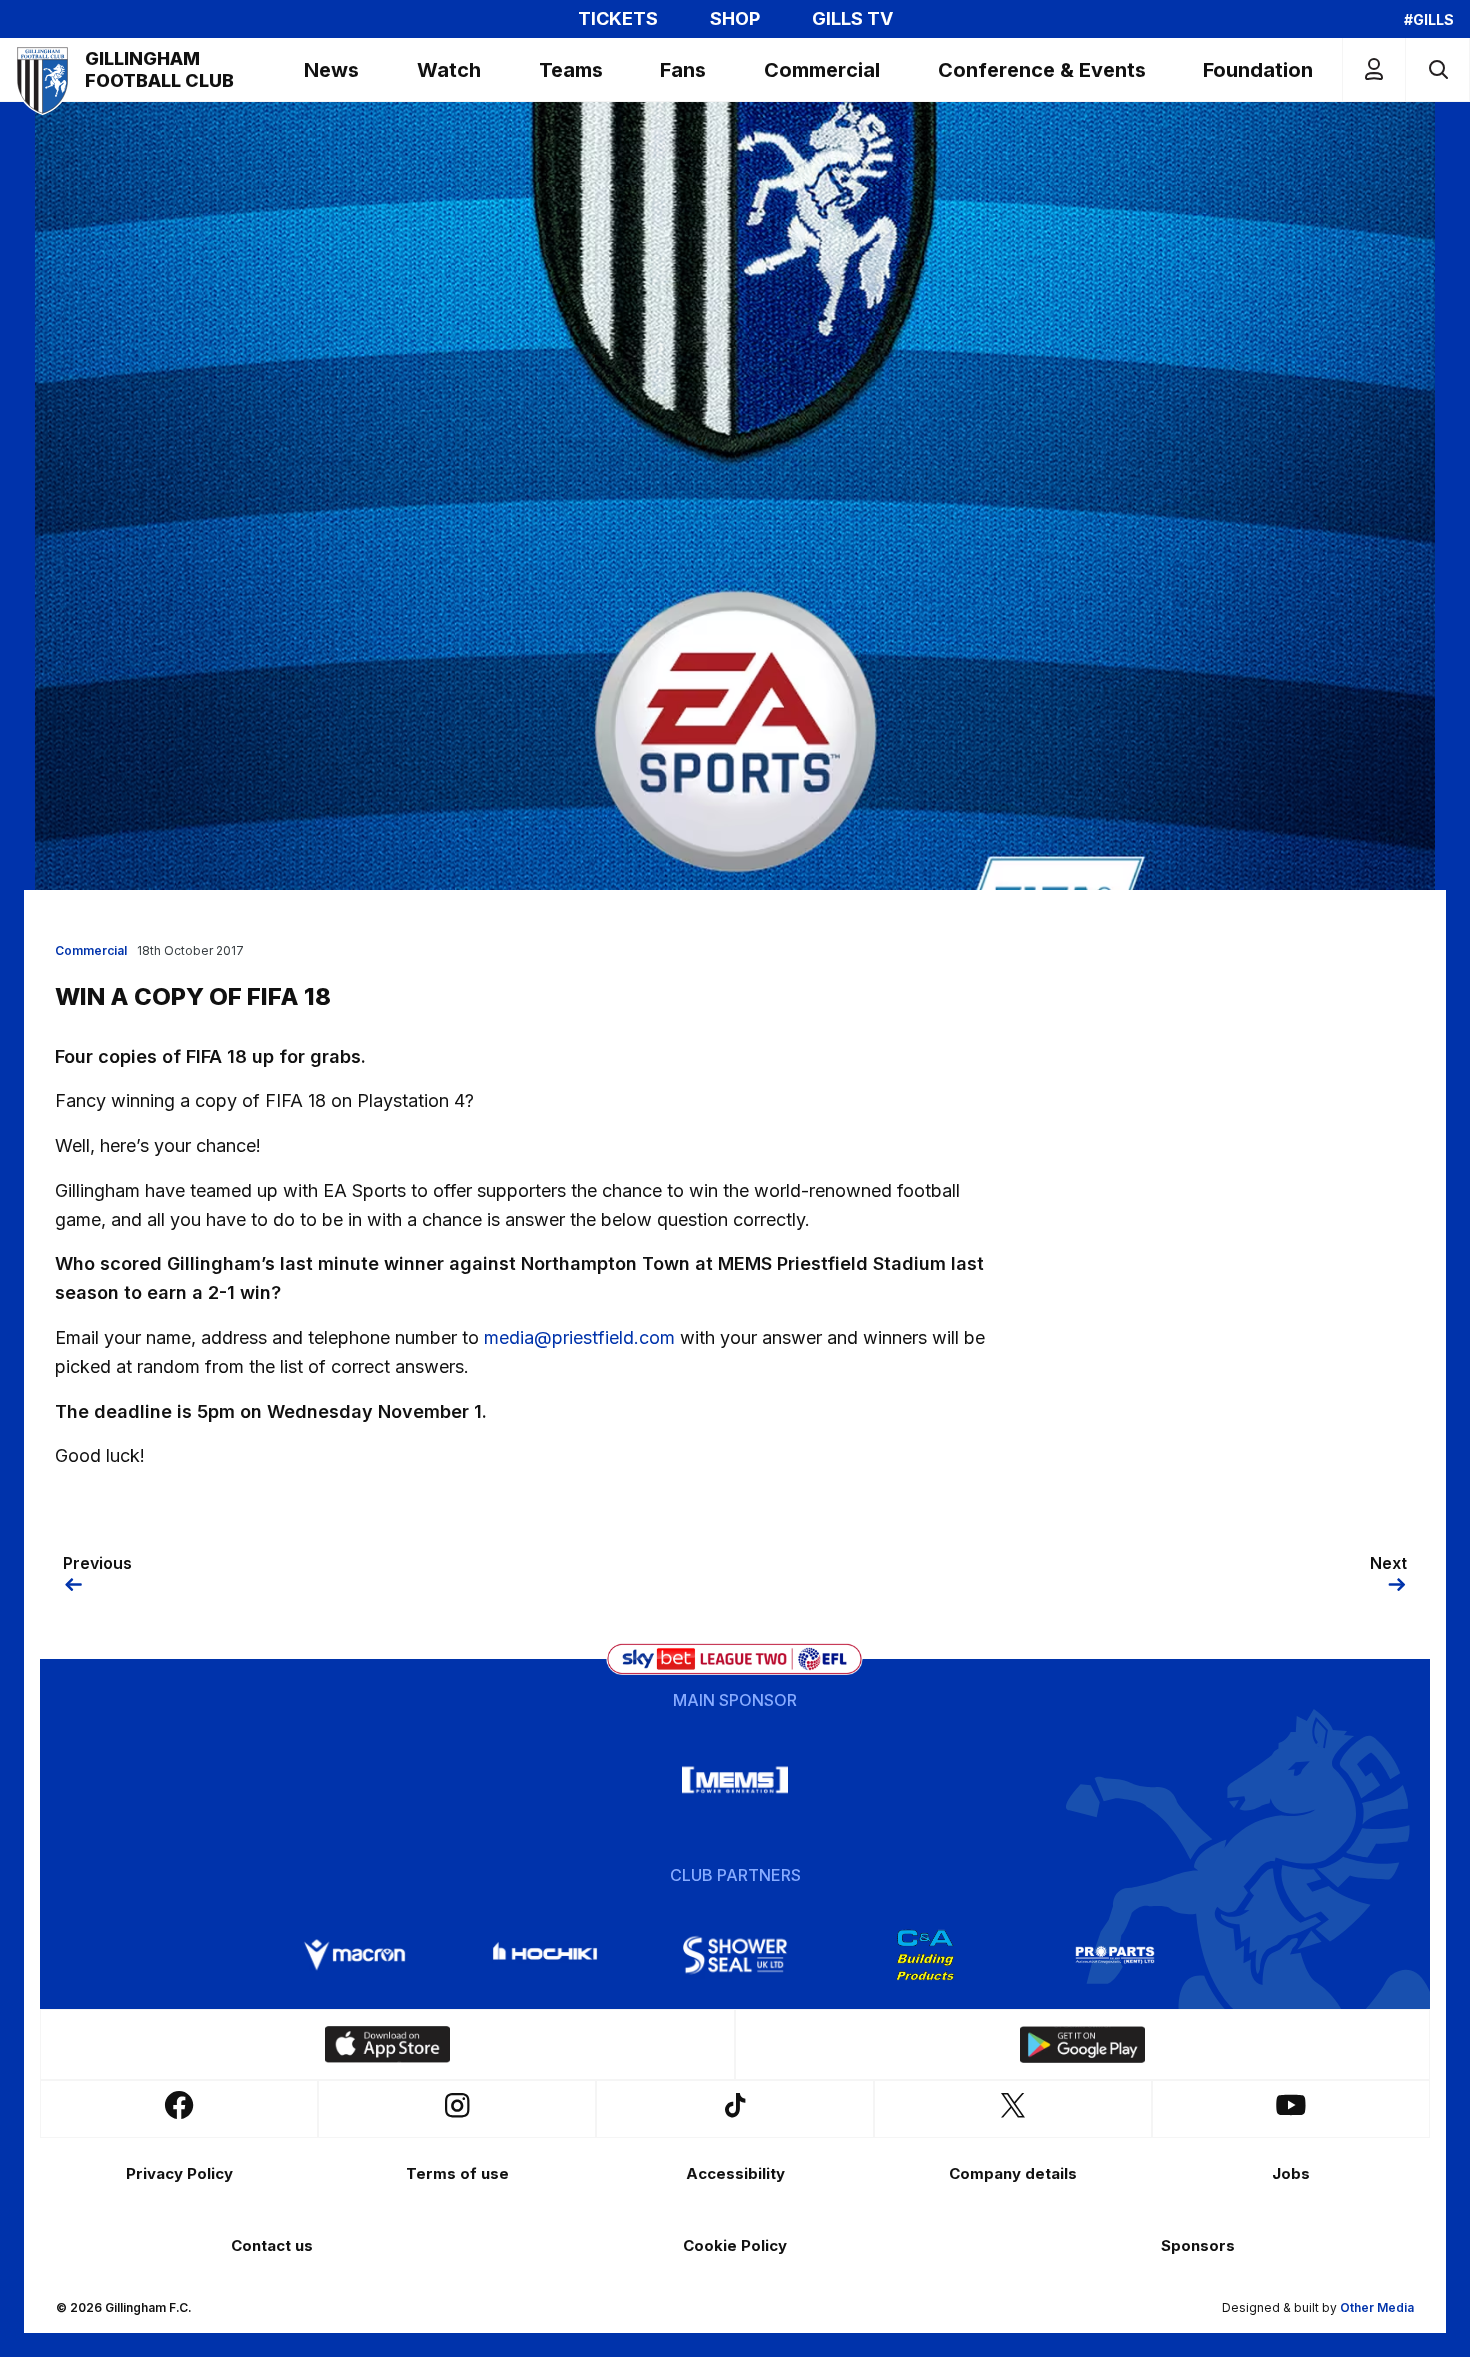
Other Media (1377, 2307)
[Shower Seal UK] (735, 1955)
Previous (97, 1563)
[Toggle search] (1437, 69)
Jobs (1291, 2173)
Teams (571, 70)
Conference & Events (1042, 70)
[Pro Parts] (1115, 1955)
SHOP (735, 19)
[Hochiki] (545, 1955)
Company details (1013, 2173)
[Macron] (355, 1955)
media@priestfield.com (579, 1337)
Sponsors (1198, 2245)
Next (1388, 1563)
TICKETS (618, 19)
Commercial (822, 70)
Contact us (272, 2245)
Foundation (1258, 70)
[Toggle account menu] (1374, 69)
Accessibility (735, 2173)
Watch (449, 70)
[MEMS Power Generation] (735, 1780)
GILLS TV (852, 19)
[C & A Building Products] (925, 1955)
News (331, 70)
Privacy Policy (179, 2173)
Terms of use (457, 2173)
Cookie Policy (735, 2245)
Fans (683, 70)
